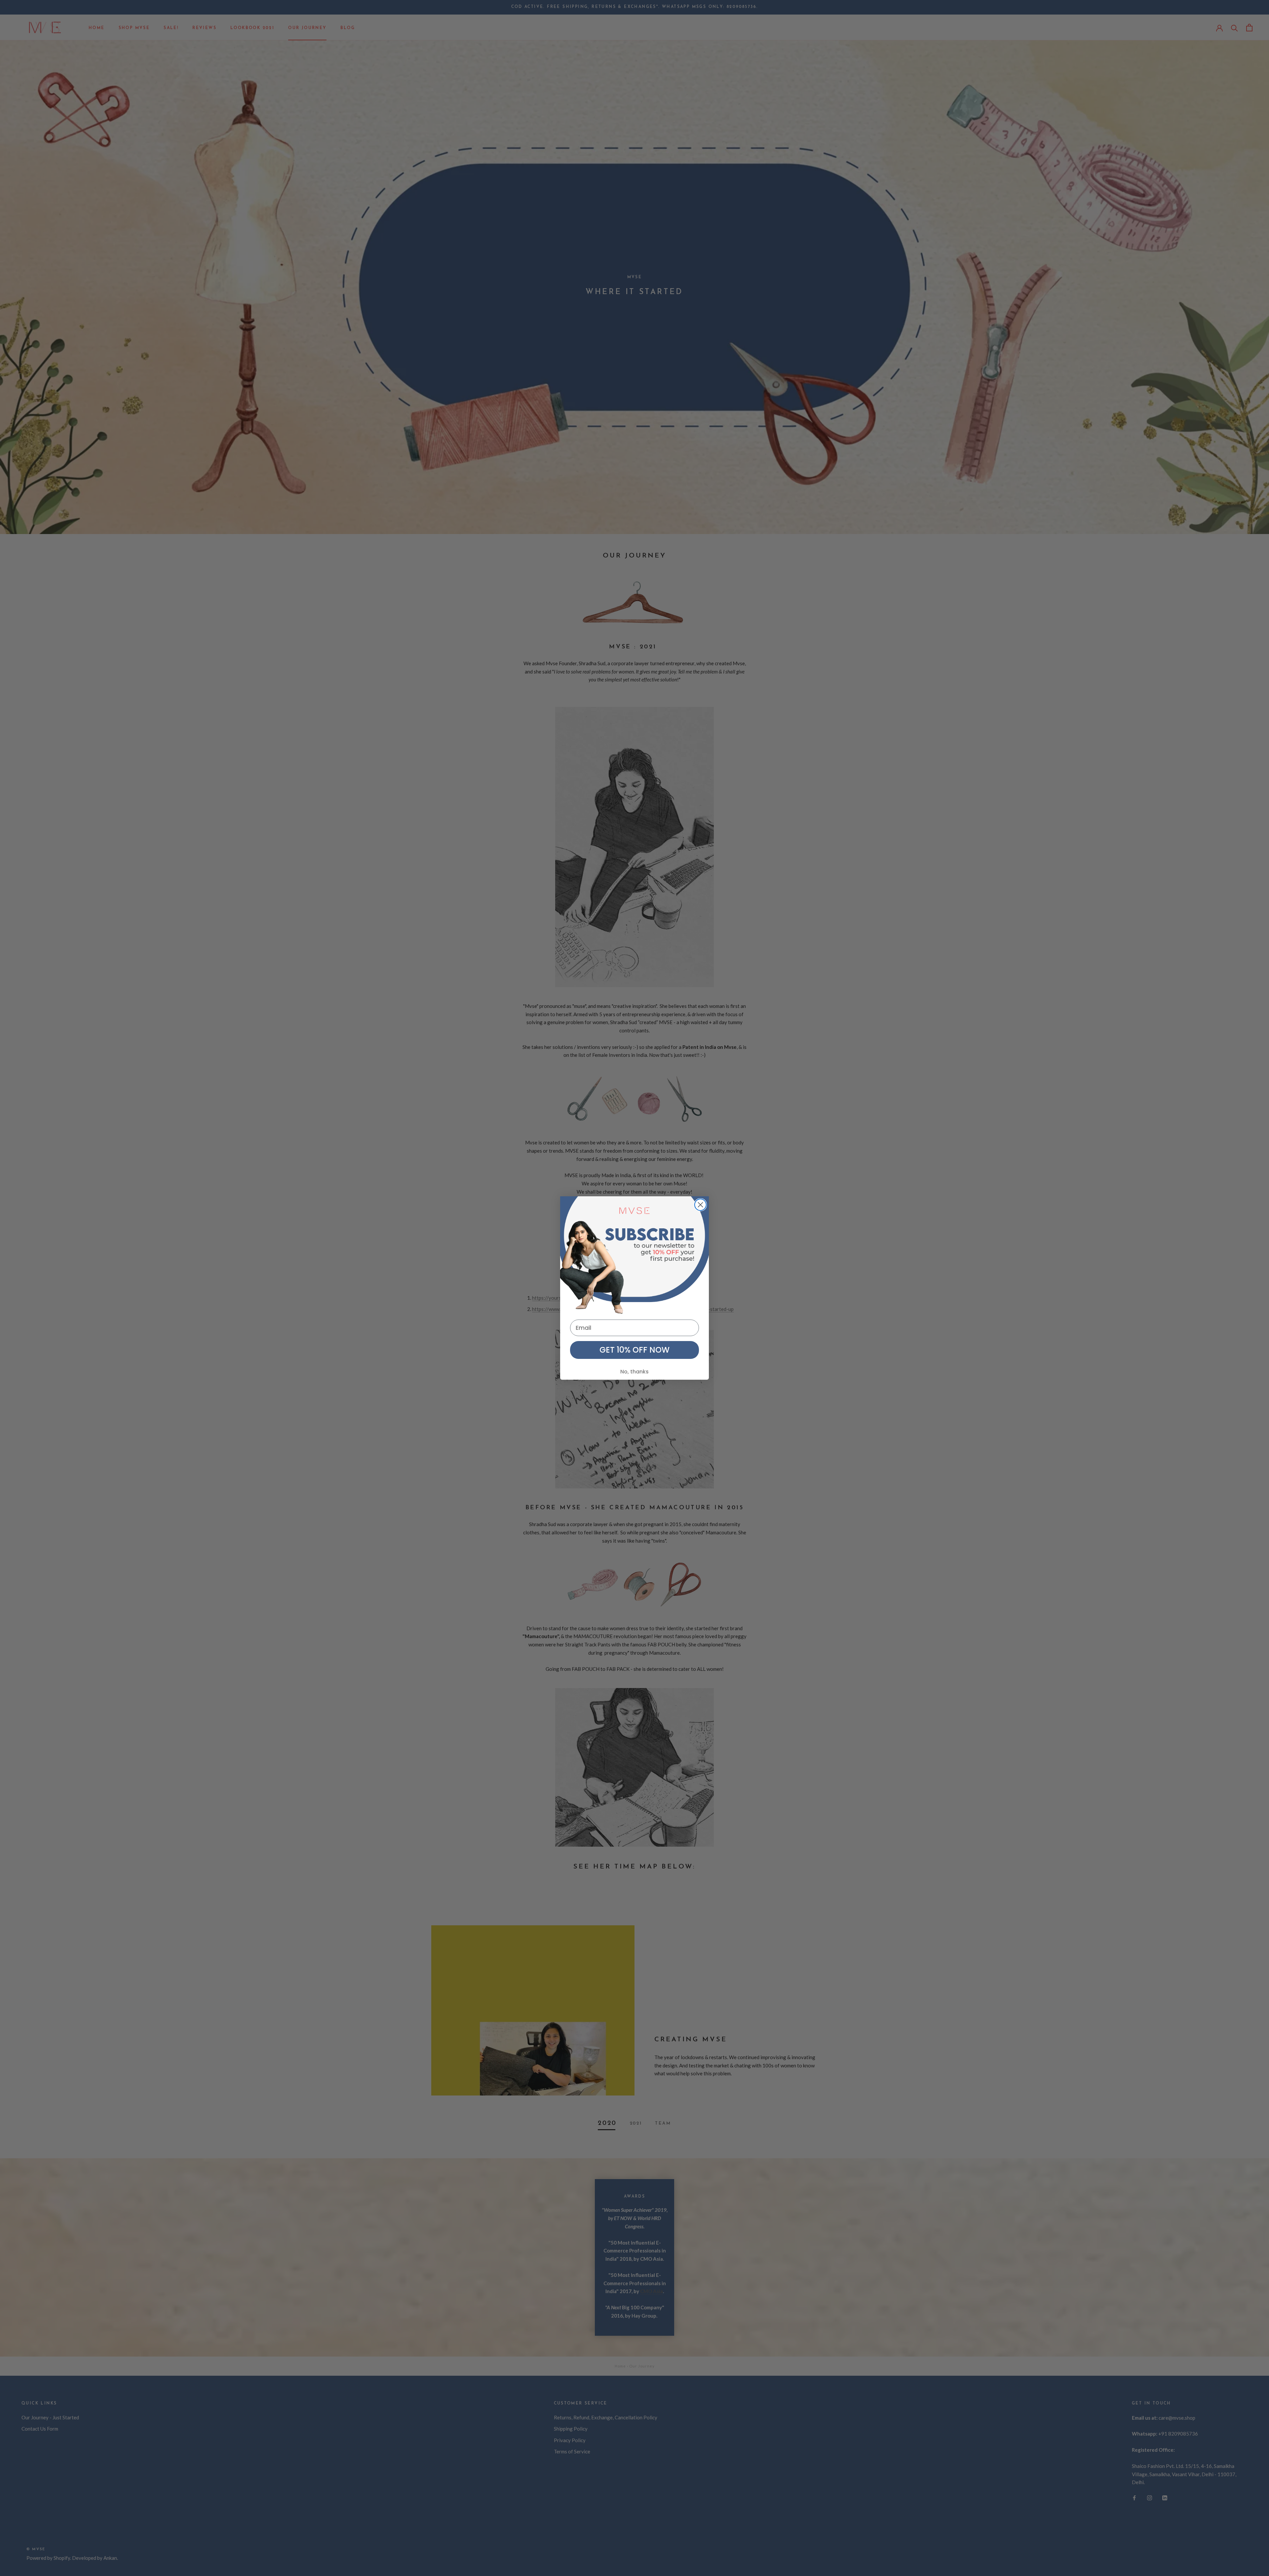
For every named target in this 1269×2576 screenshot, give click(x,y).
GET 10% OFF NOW (634, 1350)
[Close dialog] (700, 1205)
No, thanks (634, 1372)
